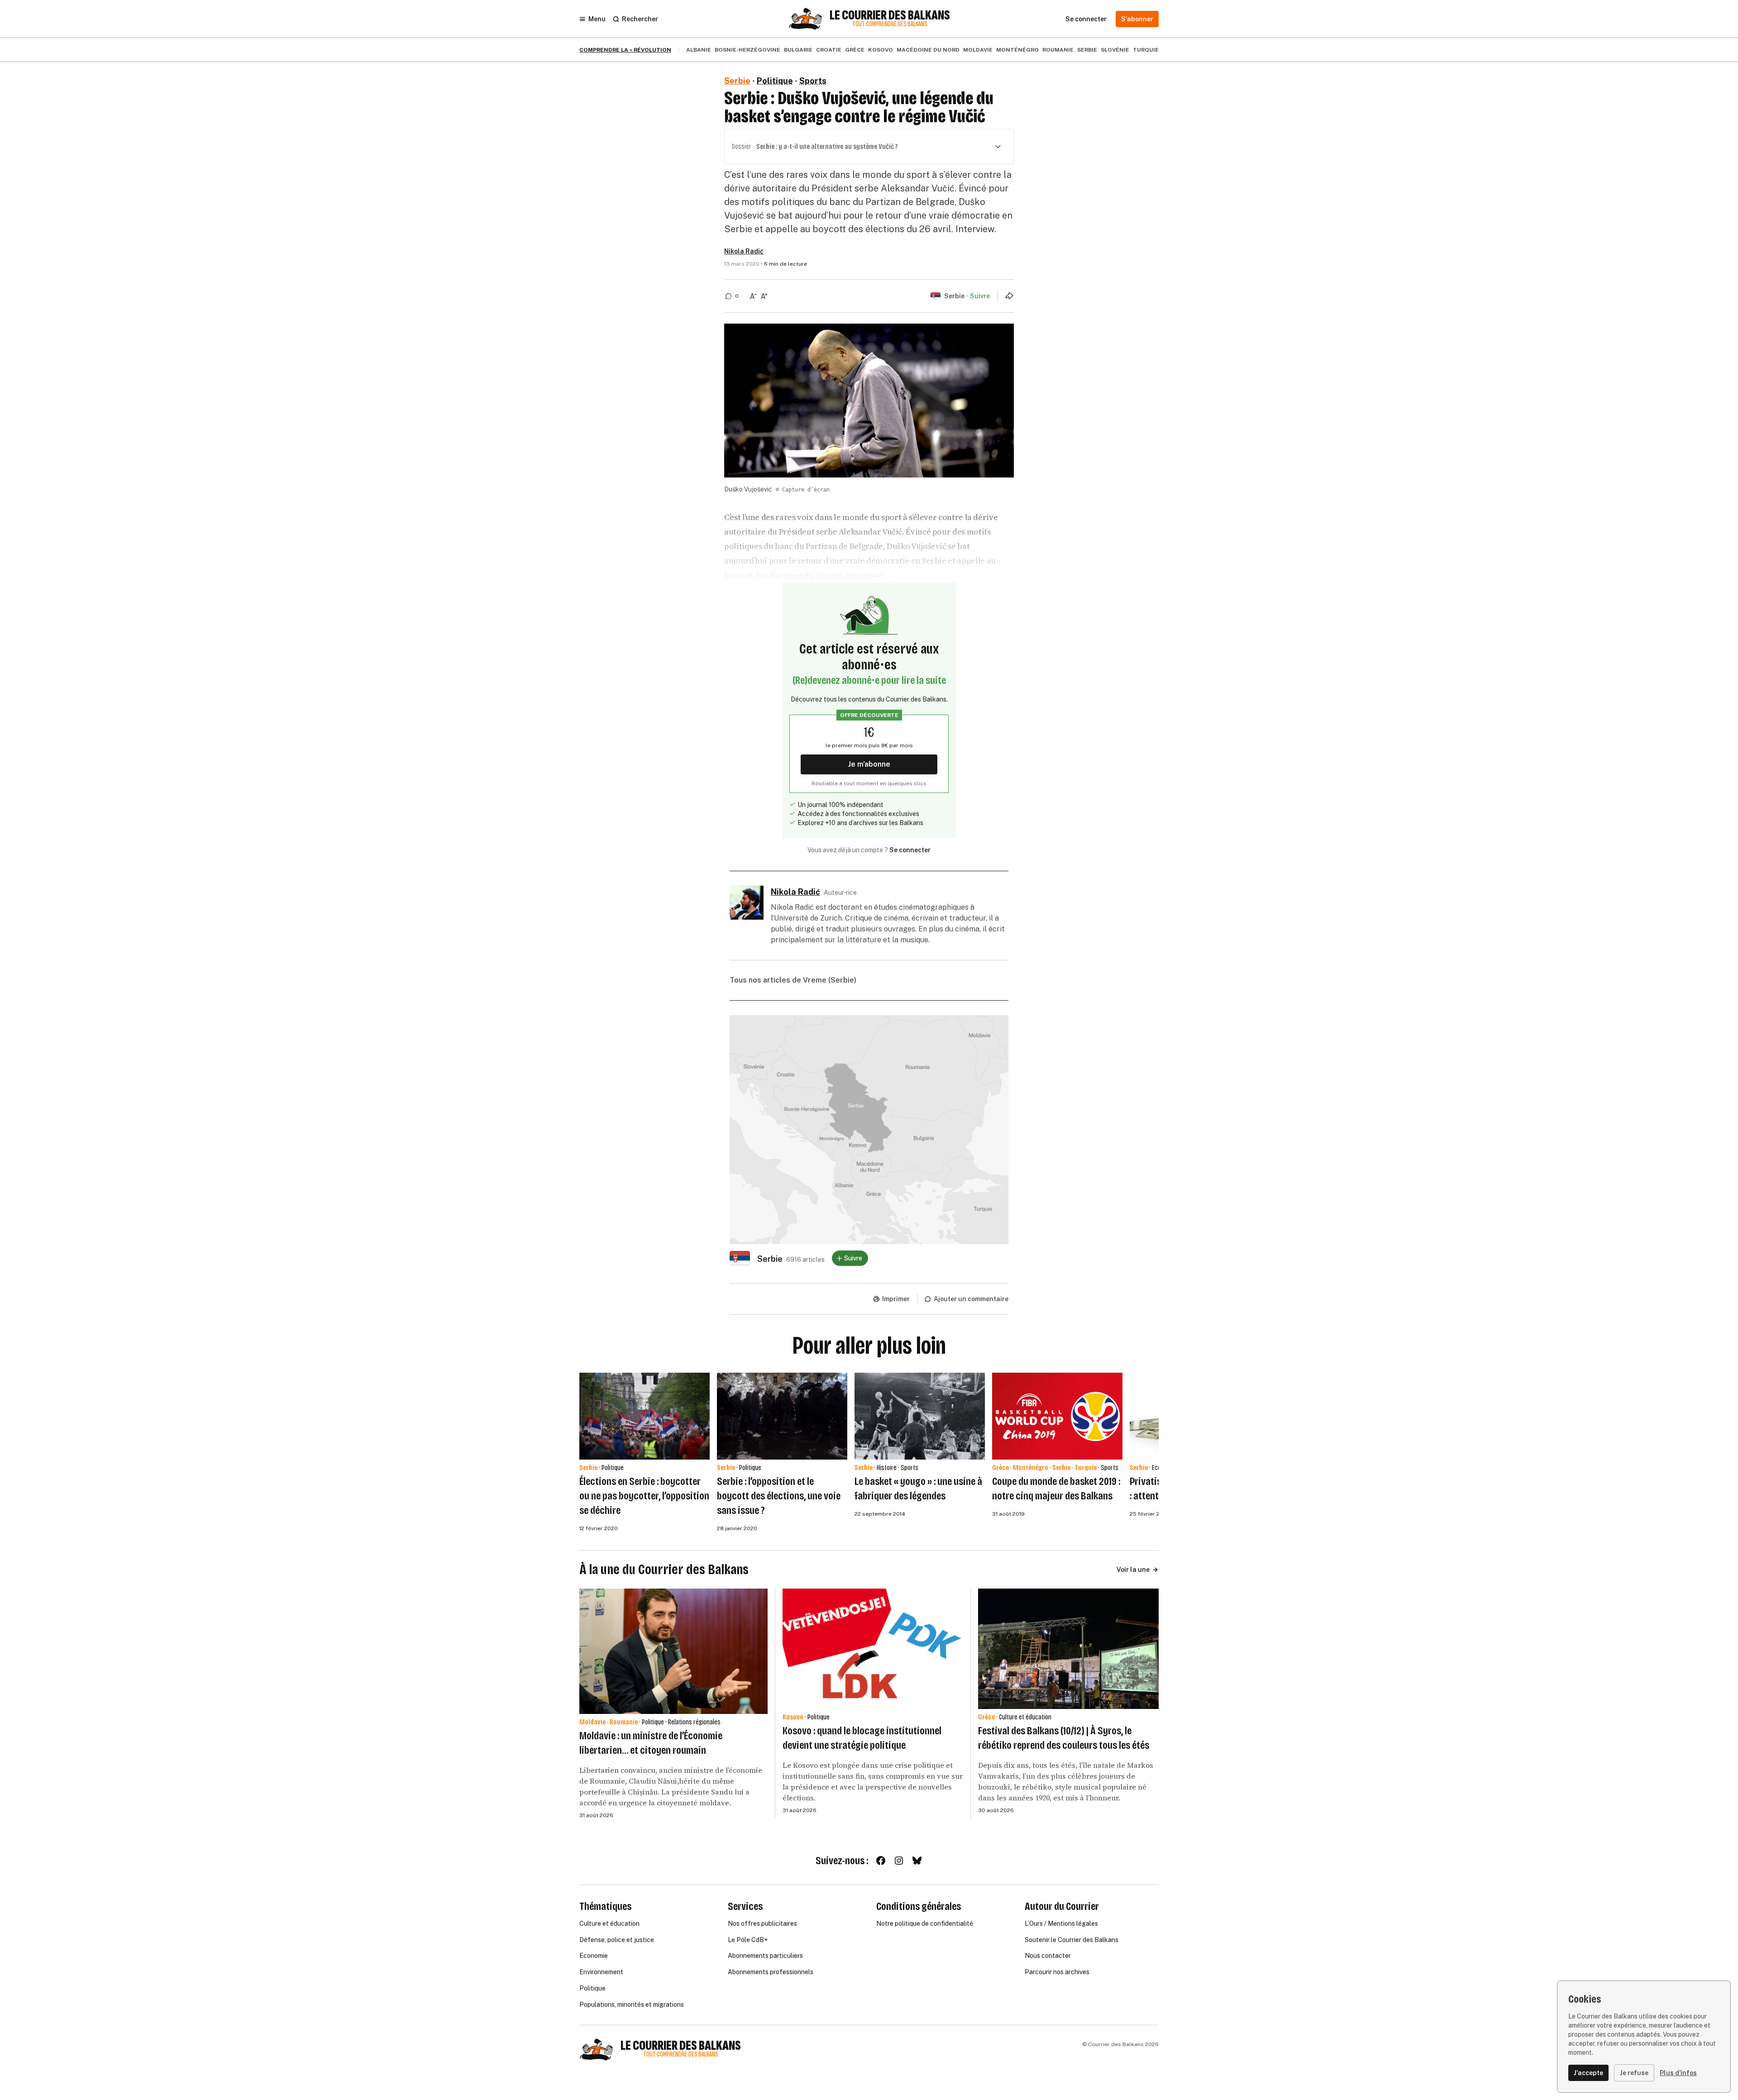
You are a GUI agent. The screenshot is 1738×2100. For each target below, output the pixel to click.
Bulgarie (798, 50)
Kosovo (881, 50)
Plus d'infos (1678, 2073)
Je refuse (1634, 2073)
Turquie (1146, 50)
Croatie (829, 50)
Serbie (1087, 50)
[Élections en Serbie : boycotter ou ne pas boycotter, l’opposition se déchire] (645, 1416)
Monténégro (1017, 50)
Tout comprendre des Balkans (890, 24)
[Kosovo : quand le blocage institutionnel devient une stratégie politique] (873, 1649)
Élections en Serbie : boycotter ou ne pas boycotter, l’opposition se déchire (644, 1496)
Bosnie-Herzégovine (747, 50)
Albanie (699, 50)
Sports (813, 81)
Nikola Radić (744, 251)
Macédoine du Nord (928, 50)
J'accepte (1588, 2073)
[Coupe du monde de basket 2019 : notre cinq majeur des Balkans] (1057, 1416)
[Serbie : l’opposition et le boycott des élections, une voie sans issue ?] (782, 1416)
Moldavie (978, 50)
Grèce (855, 50)
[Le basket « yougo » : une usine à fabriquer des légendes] (920, 1416)
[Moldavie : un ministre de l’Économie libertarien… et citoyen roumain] (673, 1651)
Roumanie (1058, 50)
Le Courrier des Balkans (890, 15)
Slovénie (1115, 50)
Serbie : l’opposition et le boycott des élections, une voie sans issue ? (779, 1496)
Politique (775, 81)
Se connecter (910, 850)
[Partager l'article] (1009, 296)
